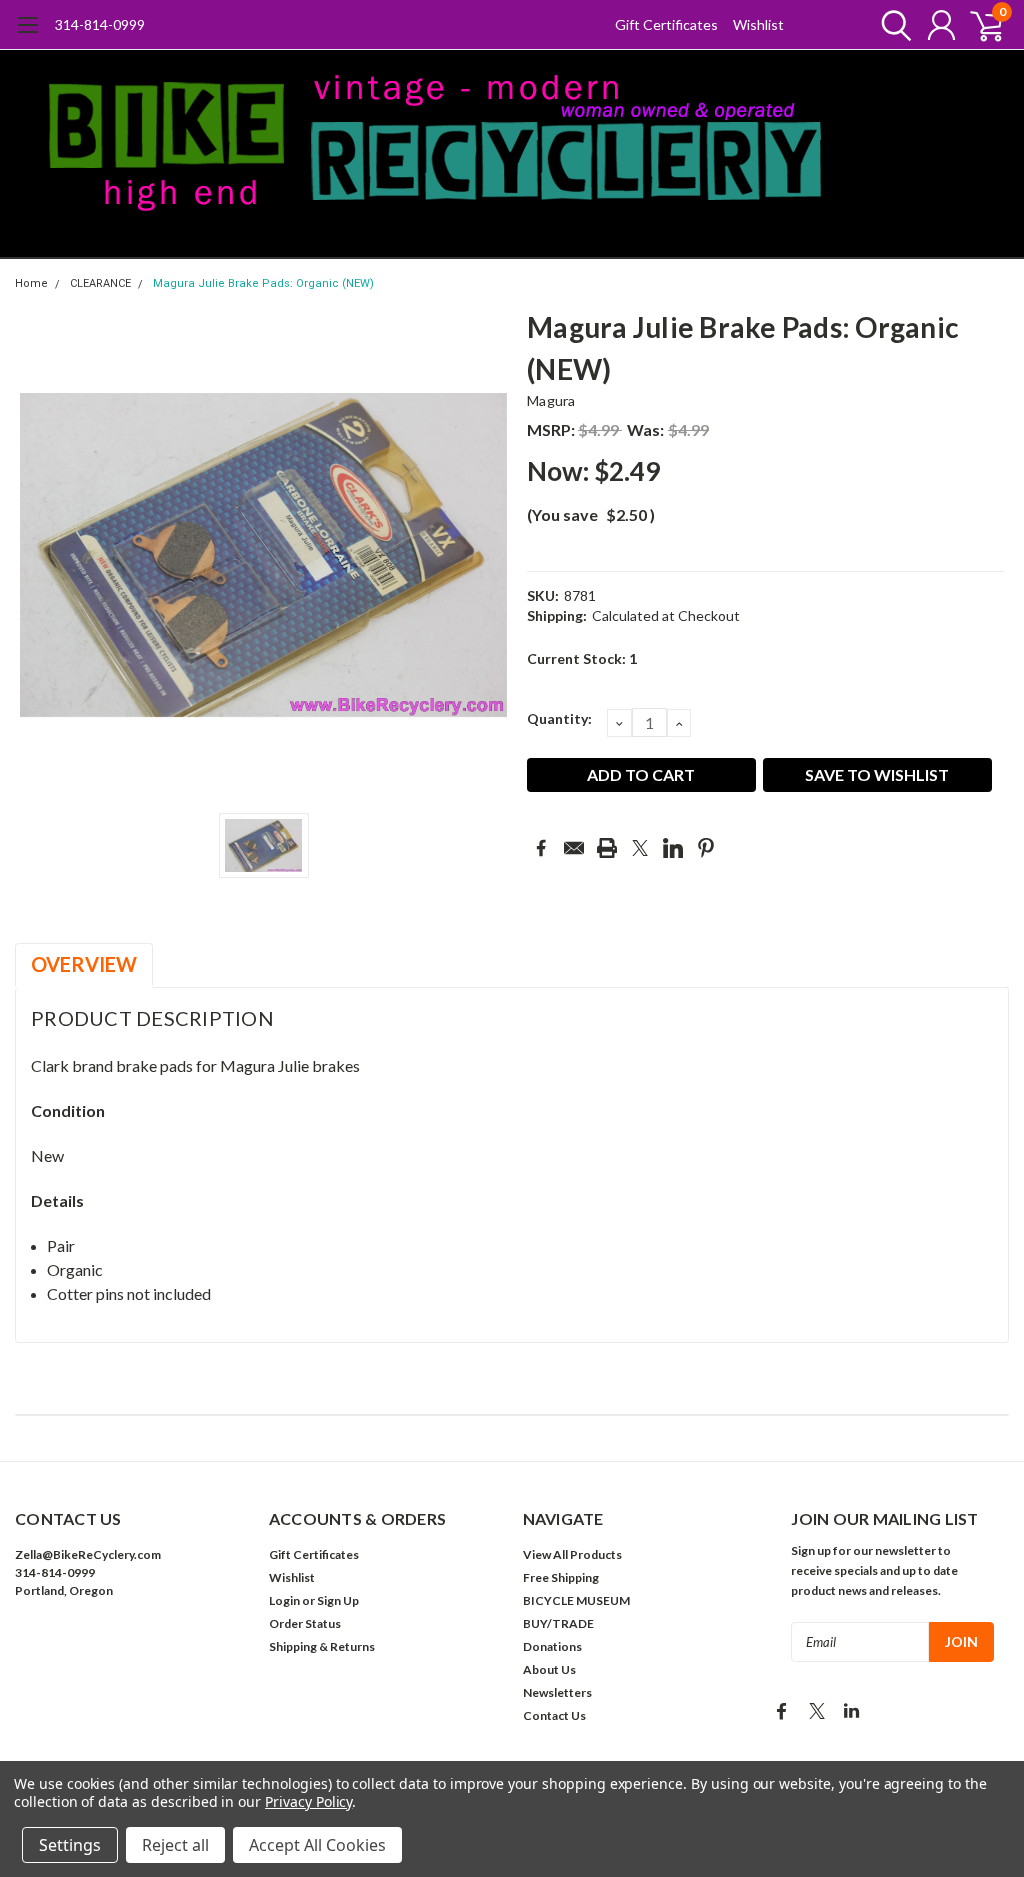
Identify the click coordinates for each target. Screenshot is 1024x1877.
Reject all (175, 1845)
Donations (552, 1646)
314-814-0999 (100, 24)
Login (284, 1600)
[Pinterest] (706, 848)
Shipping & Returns (322, 1646)
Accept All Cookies (317, 1845)
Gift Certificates (666, 24)
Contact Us (554, 1715)
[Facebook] (541, 848)
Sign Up (338, 1600)
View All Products (572, 1554)
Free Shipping (561, 1577)
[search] (891, 25)
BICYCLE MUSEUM (576, 1600)
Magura (551, 400)
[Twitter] (640, 848)
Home (31, 283)
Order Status (305, 1623)
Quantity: (559, 718)
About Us (549, 1669)
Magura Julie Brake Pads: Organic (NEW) (263, 283)
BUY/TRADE (558, 1623)
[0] (979, 25)
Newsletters (557, 1692)
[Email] (574, 848)
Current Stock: (582, 658)
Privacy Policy (308, 1801)
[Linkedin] (673, 848)
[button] (131, 1651)
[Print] (607, 848)
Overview (84, 964)
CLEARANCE (100, 283)
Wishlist (758, 24)
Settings (70, 1845)
